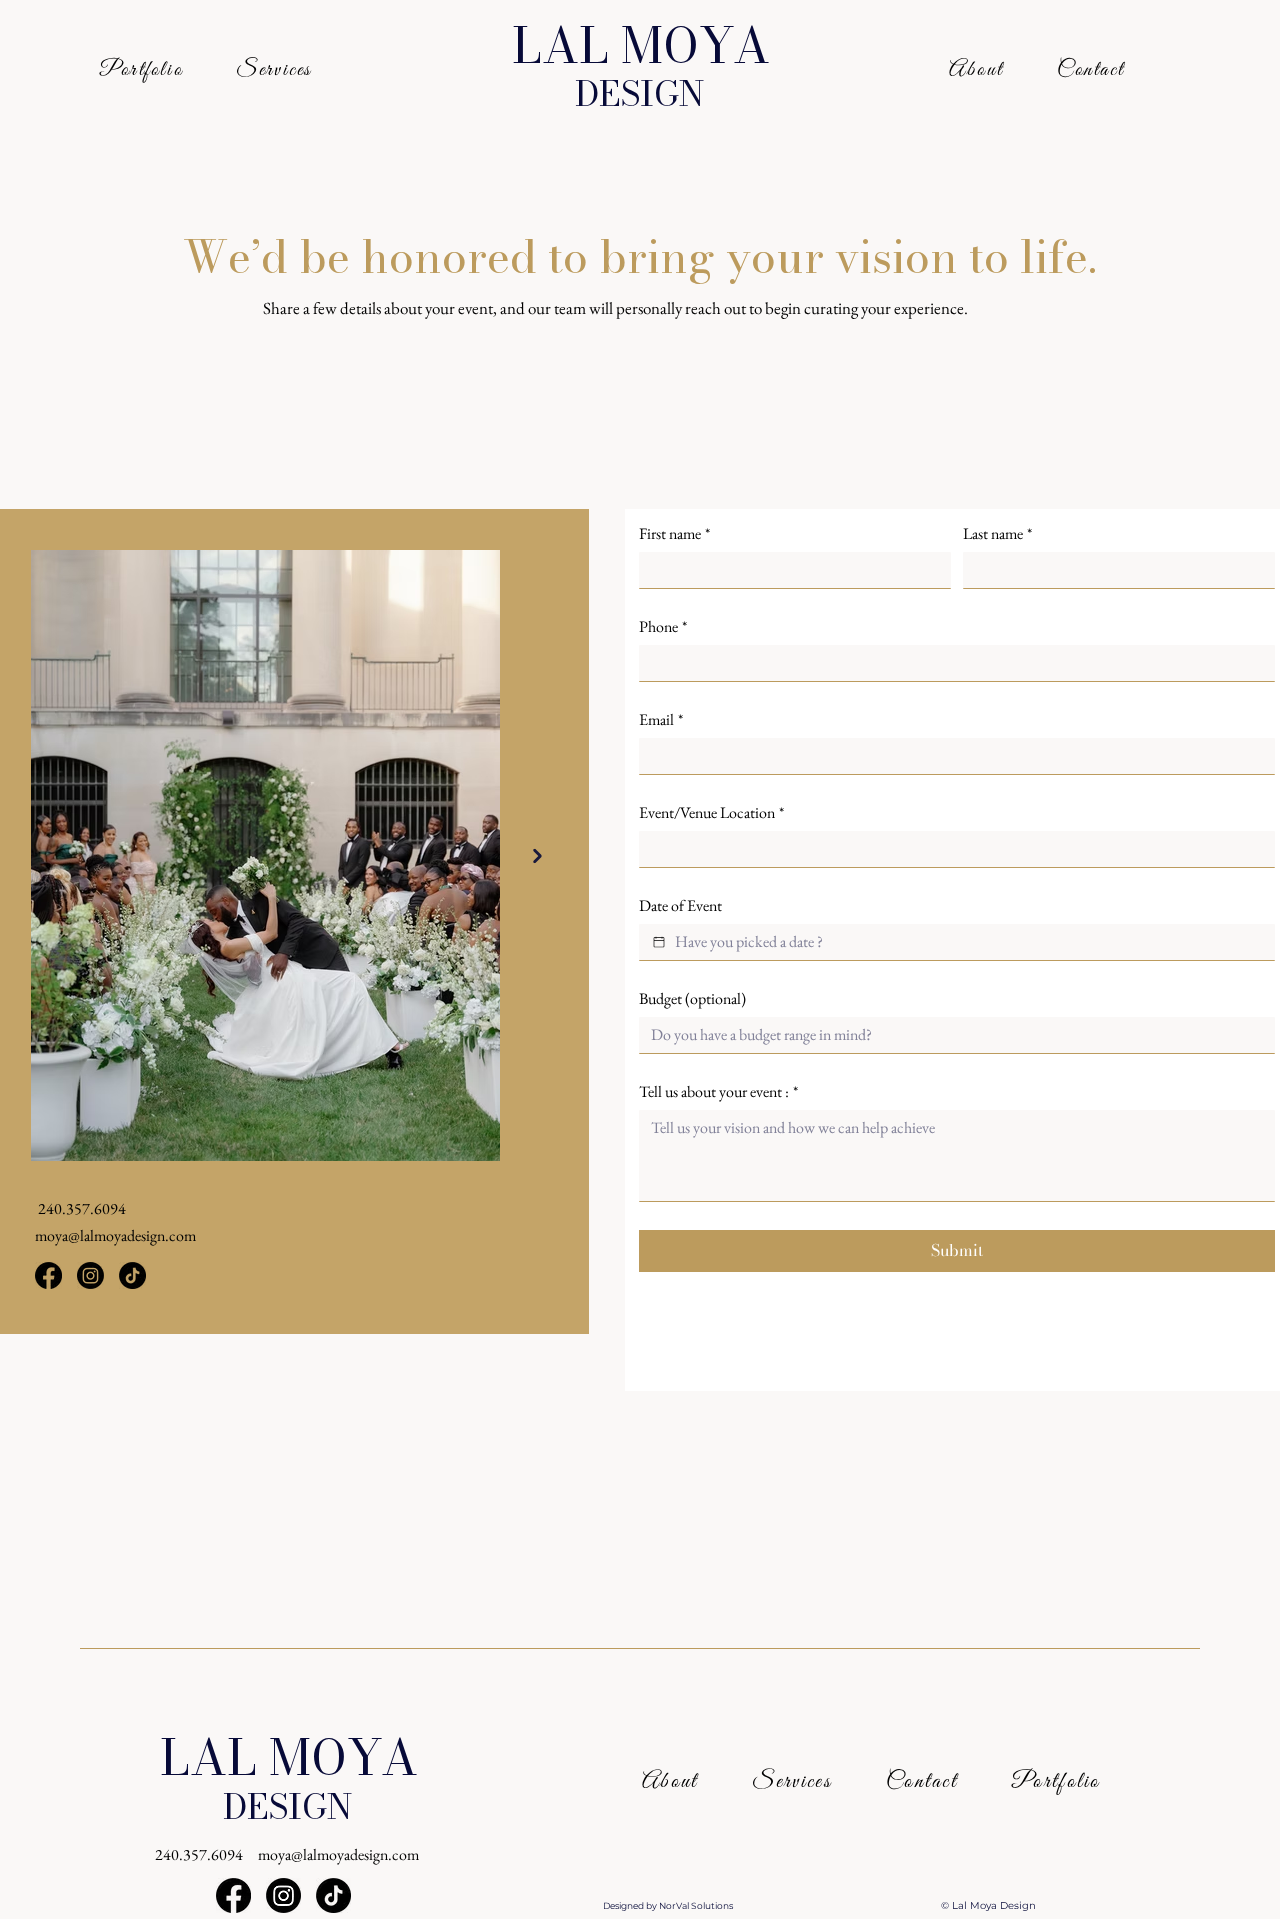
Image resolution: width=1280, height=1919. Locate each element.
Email (661, 720)
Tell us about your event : (718, 1092)
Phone (663, 627)
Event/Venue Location (711, 813)
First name (674, 534)
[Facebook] (48, 1275)
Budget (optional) (692, 999)
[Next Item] (537, 856)
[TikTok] (132, 1275)
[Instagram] (90, 1275)
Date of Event (680, 906)
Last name (997, 534)
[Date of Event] (659, 942)
